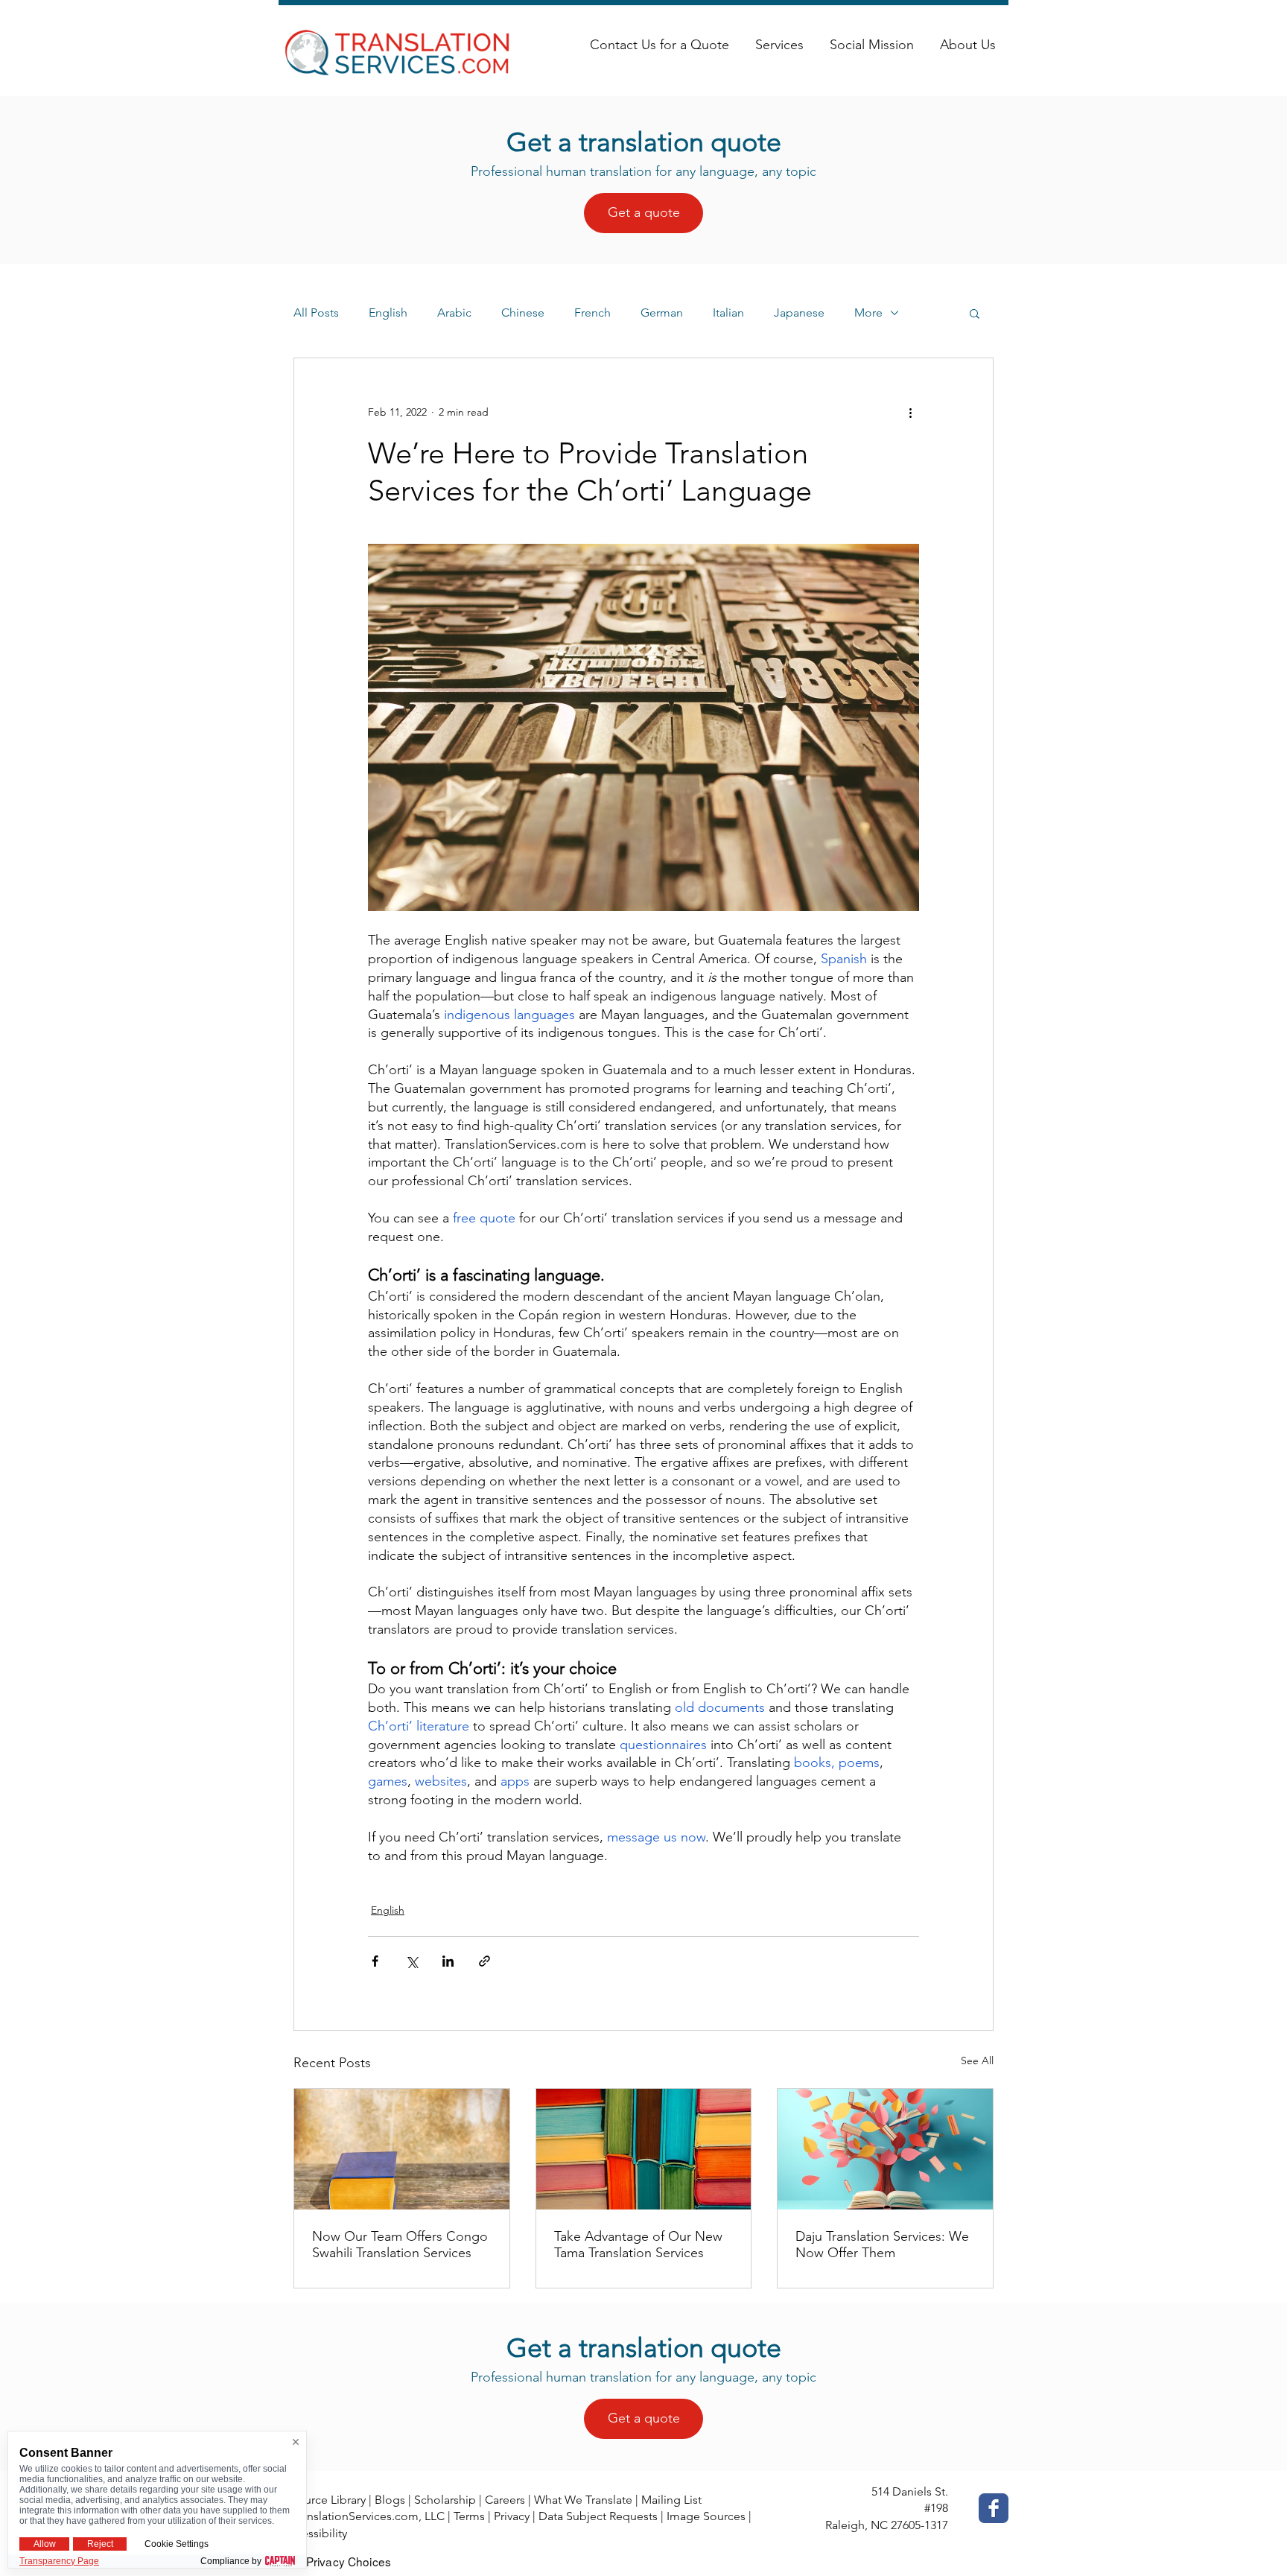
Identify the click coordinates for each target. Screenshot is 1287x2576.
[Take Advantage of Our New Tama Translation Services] (644, 2149)
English (388, 313)
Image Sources (706, 2516)
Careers (505, 2500)
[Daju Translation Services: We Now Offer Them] (885, 2149)
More (868, 313)
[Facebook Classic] (994, 2508)
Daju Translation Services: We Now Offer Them (882, 2245)
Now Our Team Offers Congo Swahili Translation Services (400, 2245)
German (662, 313)
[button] (975, 313)
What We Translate (583, 2500)
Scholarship (445, 2500)
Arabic (454, 313)
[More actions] (910, 412)
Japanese (799, 313)
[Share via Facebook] (375, 1961)
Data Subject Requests (598, 2516)
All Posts (316, 313)
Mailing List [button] (671, 2500)
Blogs (390, 2500)
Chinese (523, 313)
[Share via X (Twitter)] (411, 1961)
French (592, 313)
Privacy (512, 2516)
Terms (469, 2516)
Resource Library (322, 2500)
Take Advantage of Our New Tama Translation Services (638, 2245)
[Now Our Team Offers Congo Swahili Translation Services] (402, 2149)
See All (977, 2061)
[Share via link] (484, 1961)
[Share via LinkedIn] (448, 1961)
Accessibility (314, 2533)
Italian (728, 313)
